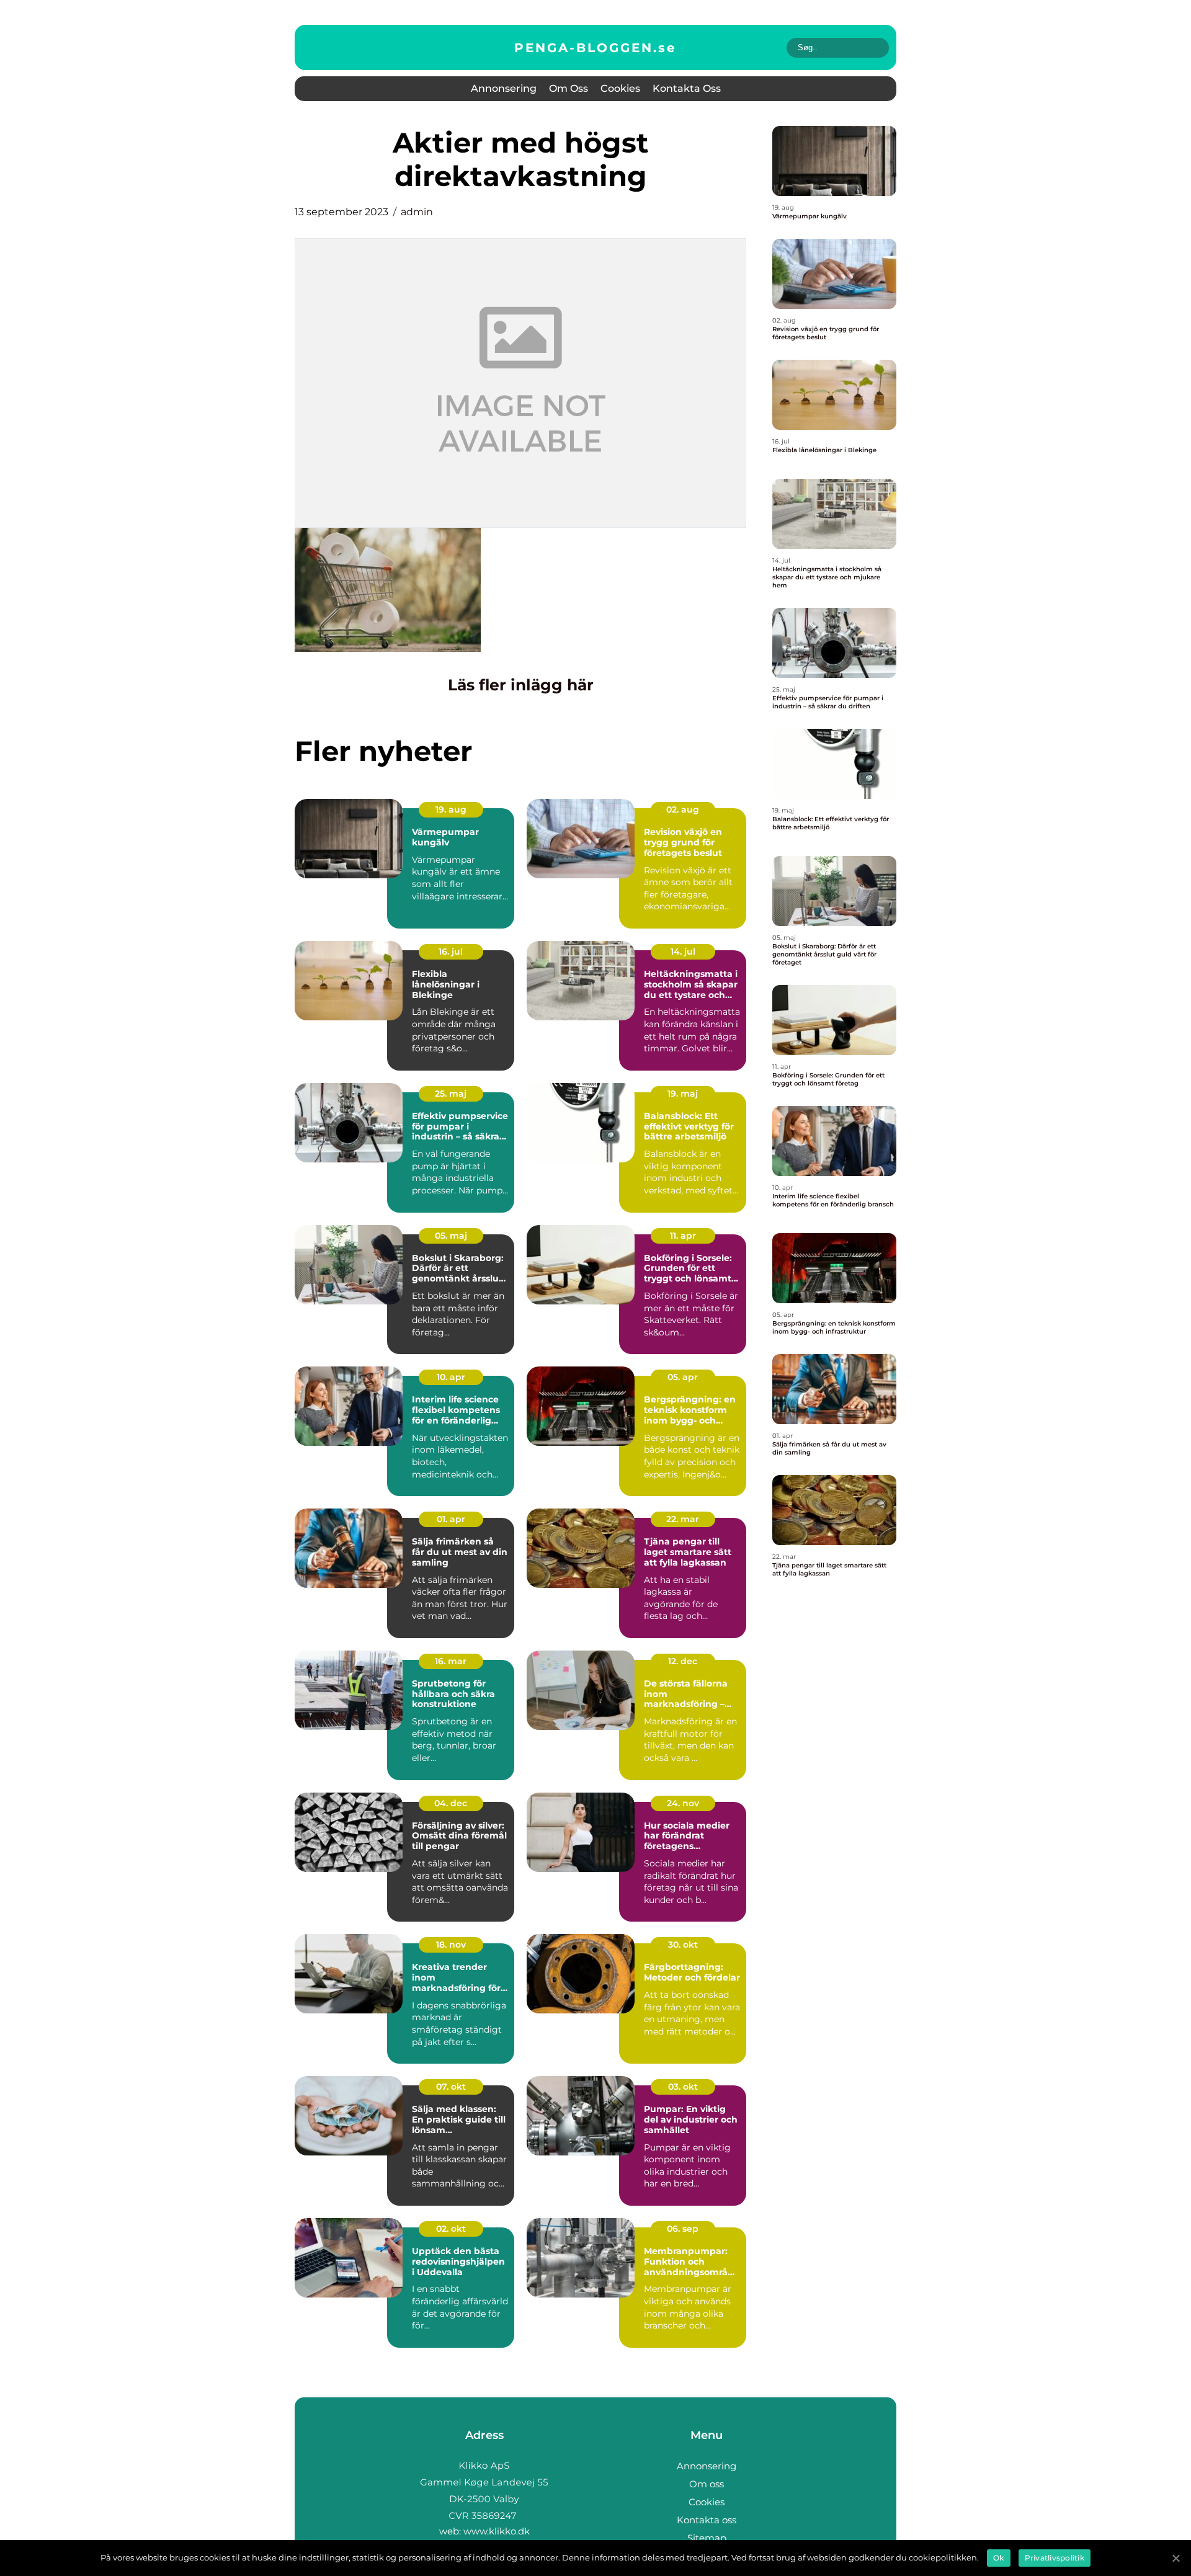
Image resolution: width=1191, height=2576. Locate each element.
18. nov (451, 1945)
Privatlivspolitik (1055, 2558)
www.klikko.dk (497, 2531)
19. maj (683, 1094)
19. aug (451, 809)
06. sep (683, 2229)
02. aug (683, 809)
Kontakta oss (687, 88)
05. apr (683, 1377)
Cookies (620, 88)
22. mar (683, 1519)
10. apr (451, 1377)
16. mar (451, 1661)
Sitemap (707, 2538)
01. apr (451, 1519)
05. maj (451, 1236)
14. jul (683, 952)
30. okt (683, 1945)
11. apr (683, 1236)
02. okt (451, 2229)
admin (417, 212)
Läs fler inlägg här (521, 685)
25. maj (451, 1094)
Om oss (569, 88)
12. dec (683, 1661)
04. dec (451, 1803)
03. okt (683, 2087)
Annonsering (504, 88)
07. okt (451, 2087)
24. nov (683, 1803)
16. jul (451, 952)
